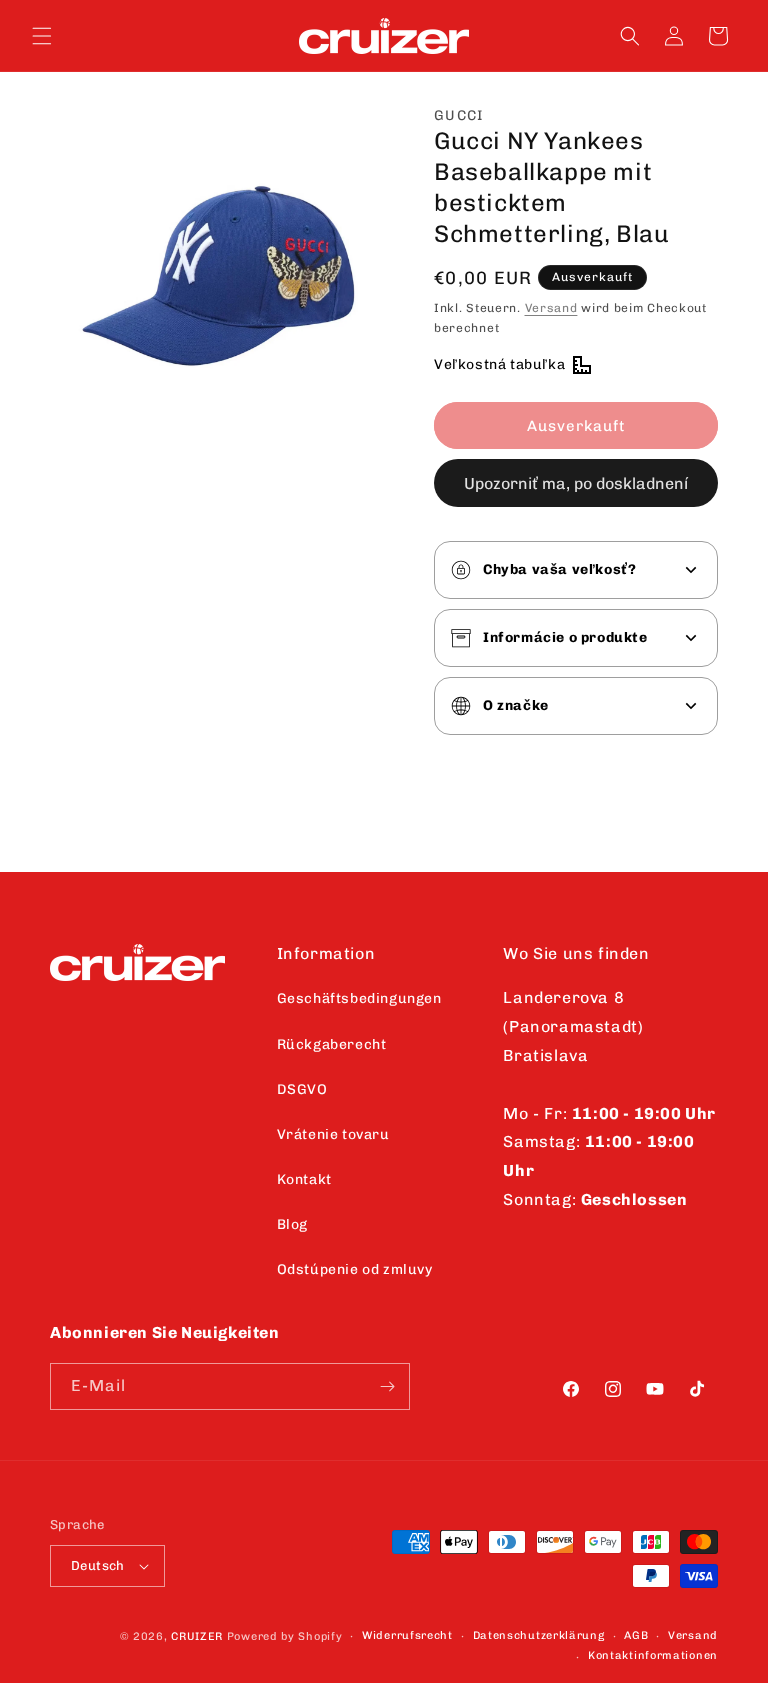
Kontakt (304, 1179)
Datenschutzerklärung (539, 1635)
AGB (636, 1635)
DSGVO (302, 1089)
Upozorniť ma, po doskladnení (576, 483)
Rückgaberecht (332, 1044)
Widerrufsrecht (407, 1635)
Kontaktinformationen (653, 1655)
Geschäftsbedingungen (359, 998)
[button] (42, 36)
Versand (551, 308)
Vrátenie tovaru (333, 1134)
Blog (292, 1224)
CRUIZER (197, 1636)
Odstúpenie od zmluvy (355, 1269)
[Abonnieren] (387, 1386)
